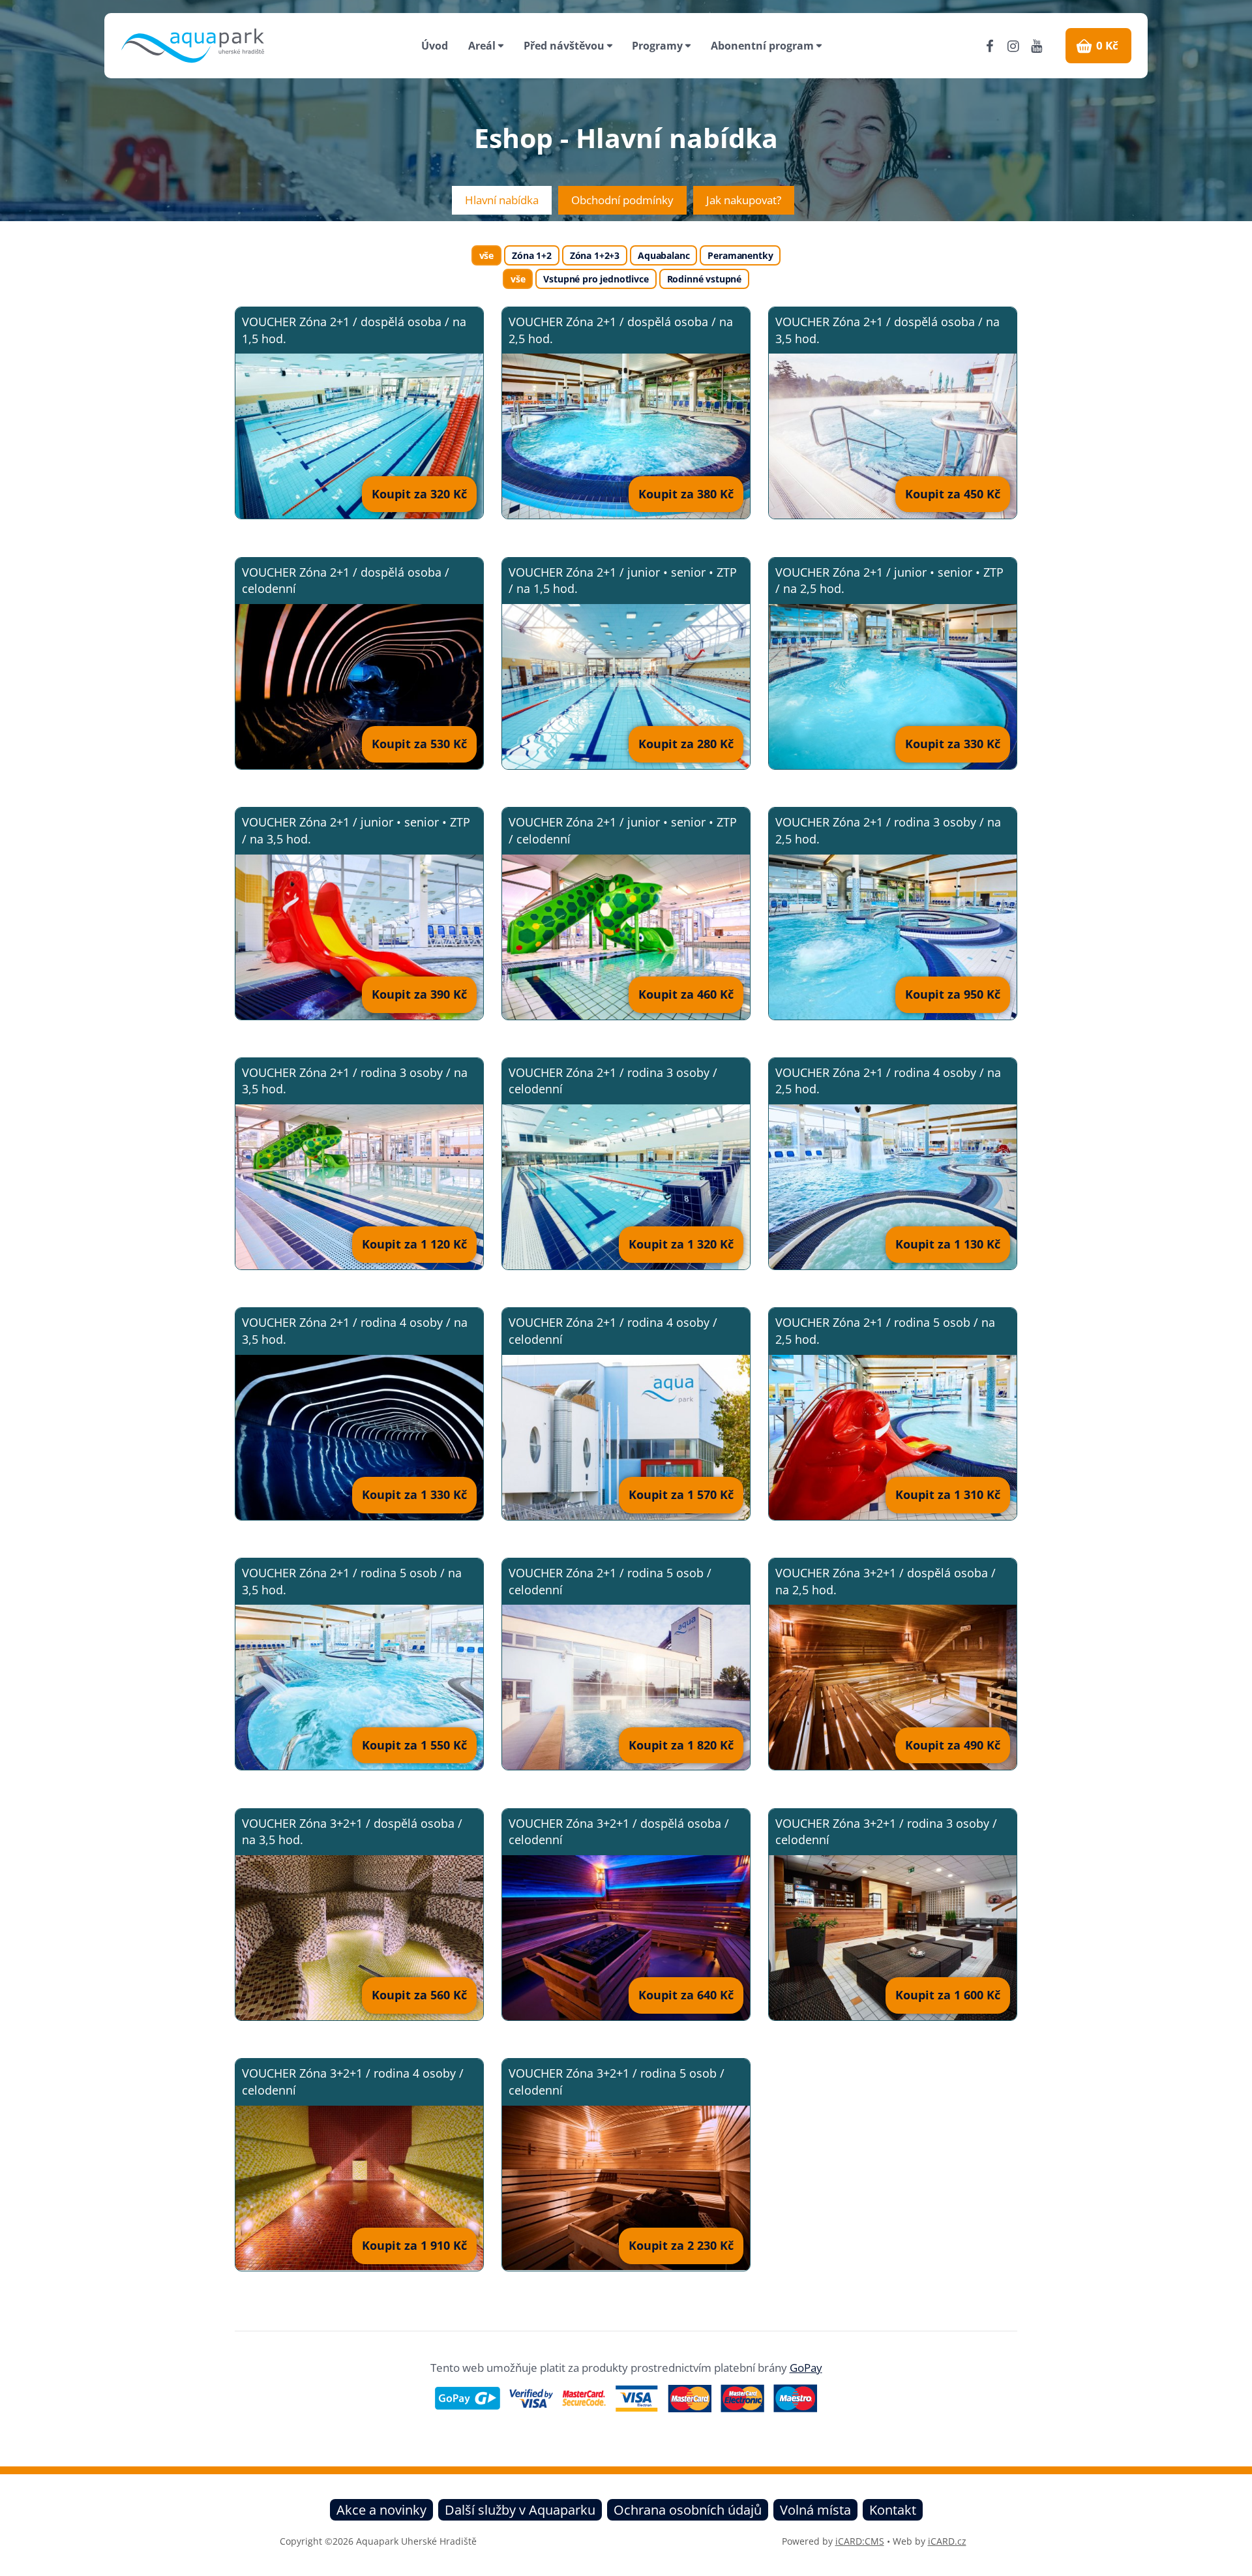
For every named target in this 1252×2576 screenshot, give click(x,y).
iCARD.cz (947, 2541)
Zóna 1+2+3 (595, 255)
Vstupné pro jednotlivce (596, 279)
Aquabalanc (663, 255)
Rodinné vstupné (704, 279)
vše (487, 255)
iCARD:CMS (860, 2541)
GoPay (806, 2368)
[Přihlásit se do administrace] (1239, 2563)
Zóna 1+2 (532, 255)
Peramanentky (740, 255)
